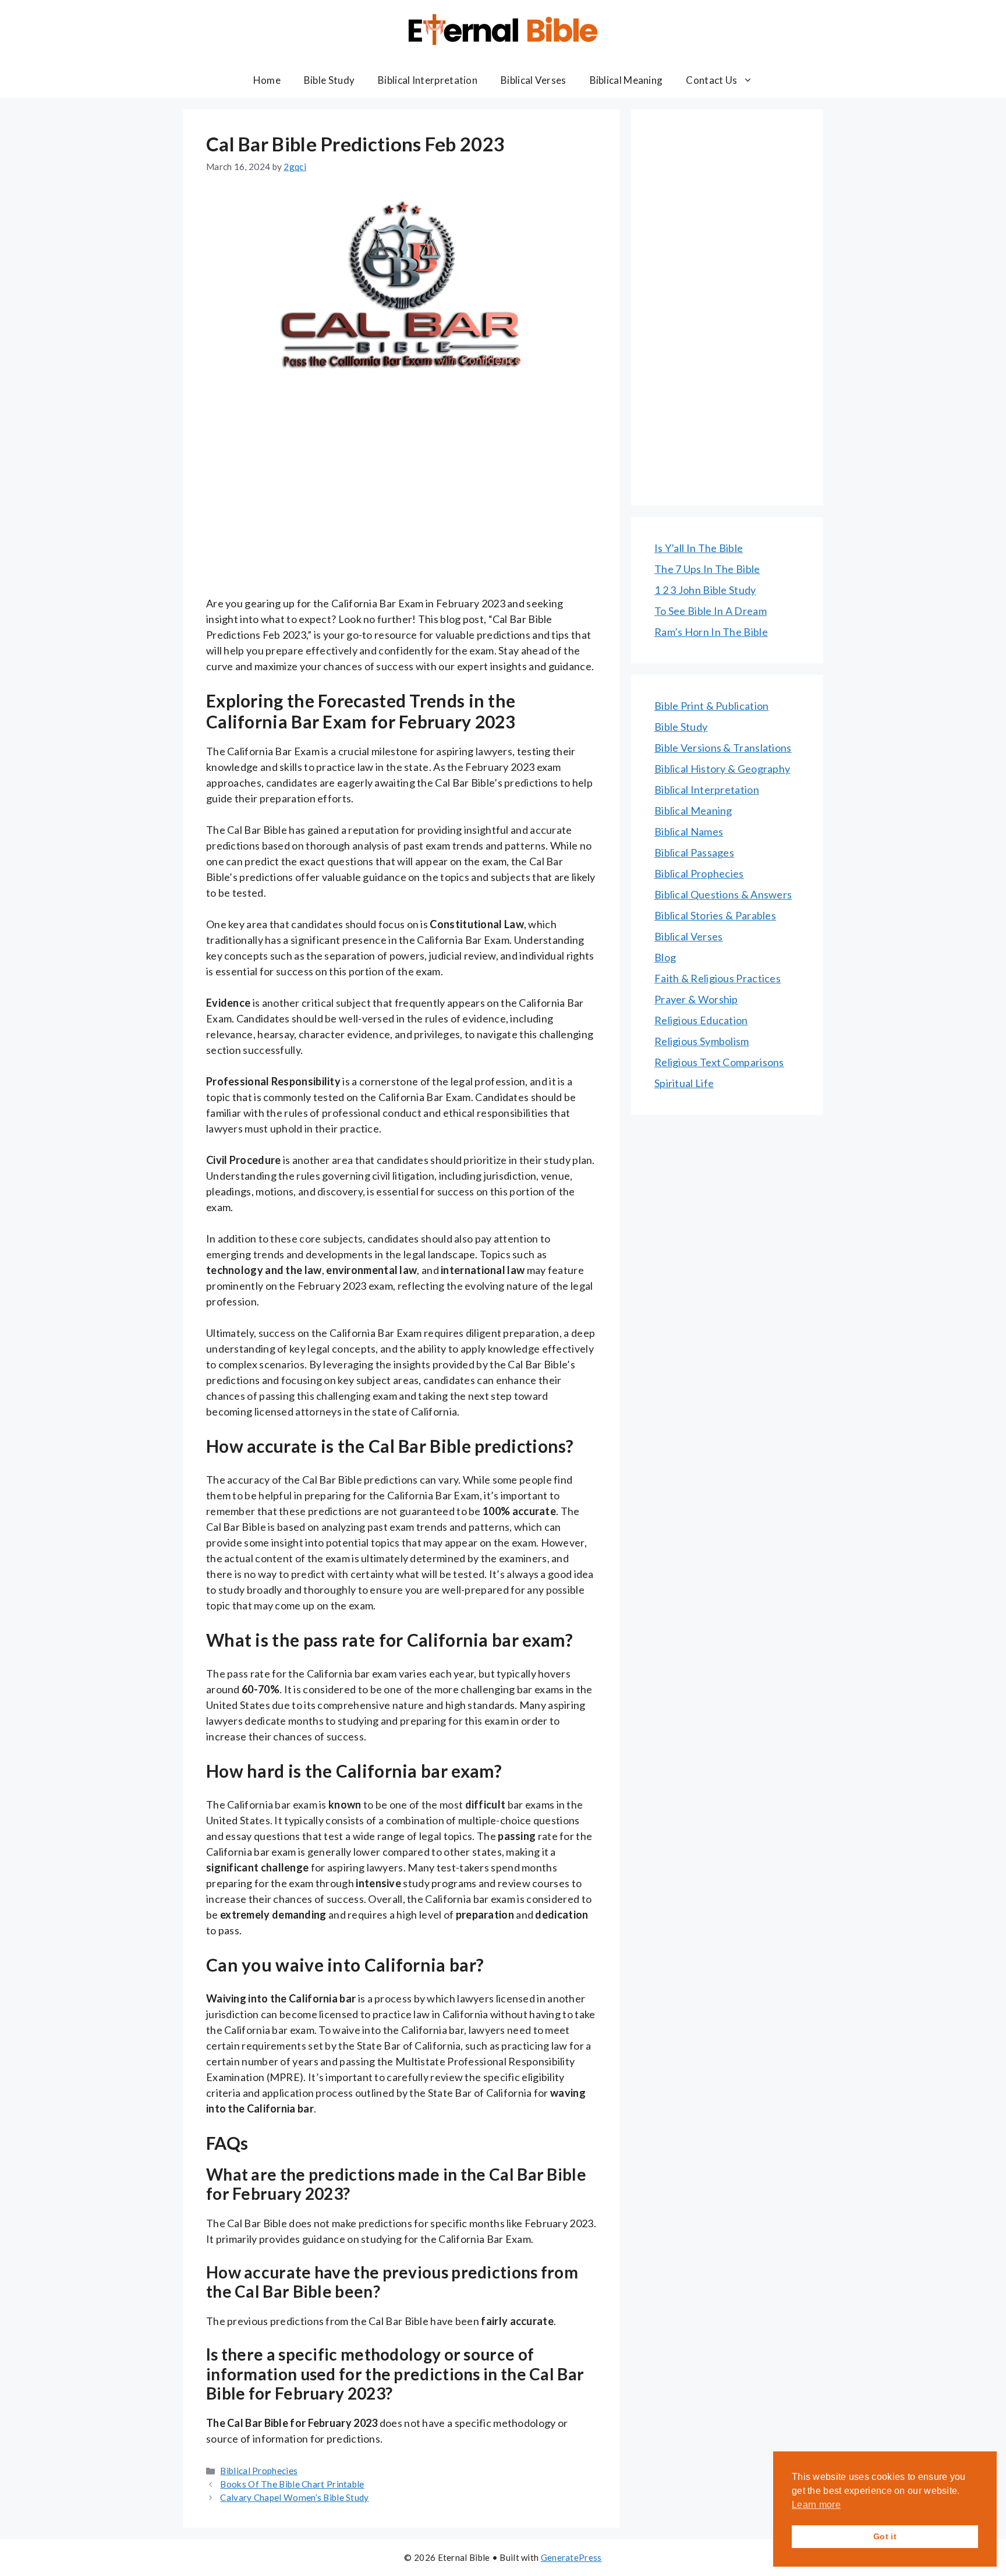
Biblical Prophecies (259, 2471)
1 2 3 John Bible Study (705, 590)
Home (267, 80)
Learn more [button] (816, 2505)
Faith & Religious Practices (718, 978)
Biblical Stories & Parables (715, 915)
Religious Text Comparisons (719, 1062)
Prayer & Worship (696, 999)
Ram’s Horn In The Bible (711, 632)
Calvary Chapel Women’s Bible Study (294, 2497)
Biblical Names (689, 831)
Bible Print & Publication (712, 706)
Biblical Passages (694, 852)
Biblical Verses (534, 80)
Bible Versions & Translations (723, 748)
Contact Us (711, 80)
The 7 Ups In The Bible (707, 569)
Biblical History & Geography (722, 769)
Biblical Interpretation (428, 80)
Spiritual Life (684, 1083)
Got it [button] (885, 2536)
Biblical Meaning (626, 80)
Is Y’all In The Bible (699, 548)
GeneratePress (571, 2557)
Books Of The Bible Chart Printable (292, 2484)
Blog (665, 957)
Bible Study (329, 80)
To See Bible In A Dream (711, 611)
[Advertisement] (401, 509)
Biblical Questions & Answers (723, 894)
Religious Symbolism (702, 1041)
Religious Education (701, 1020)
